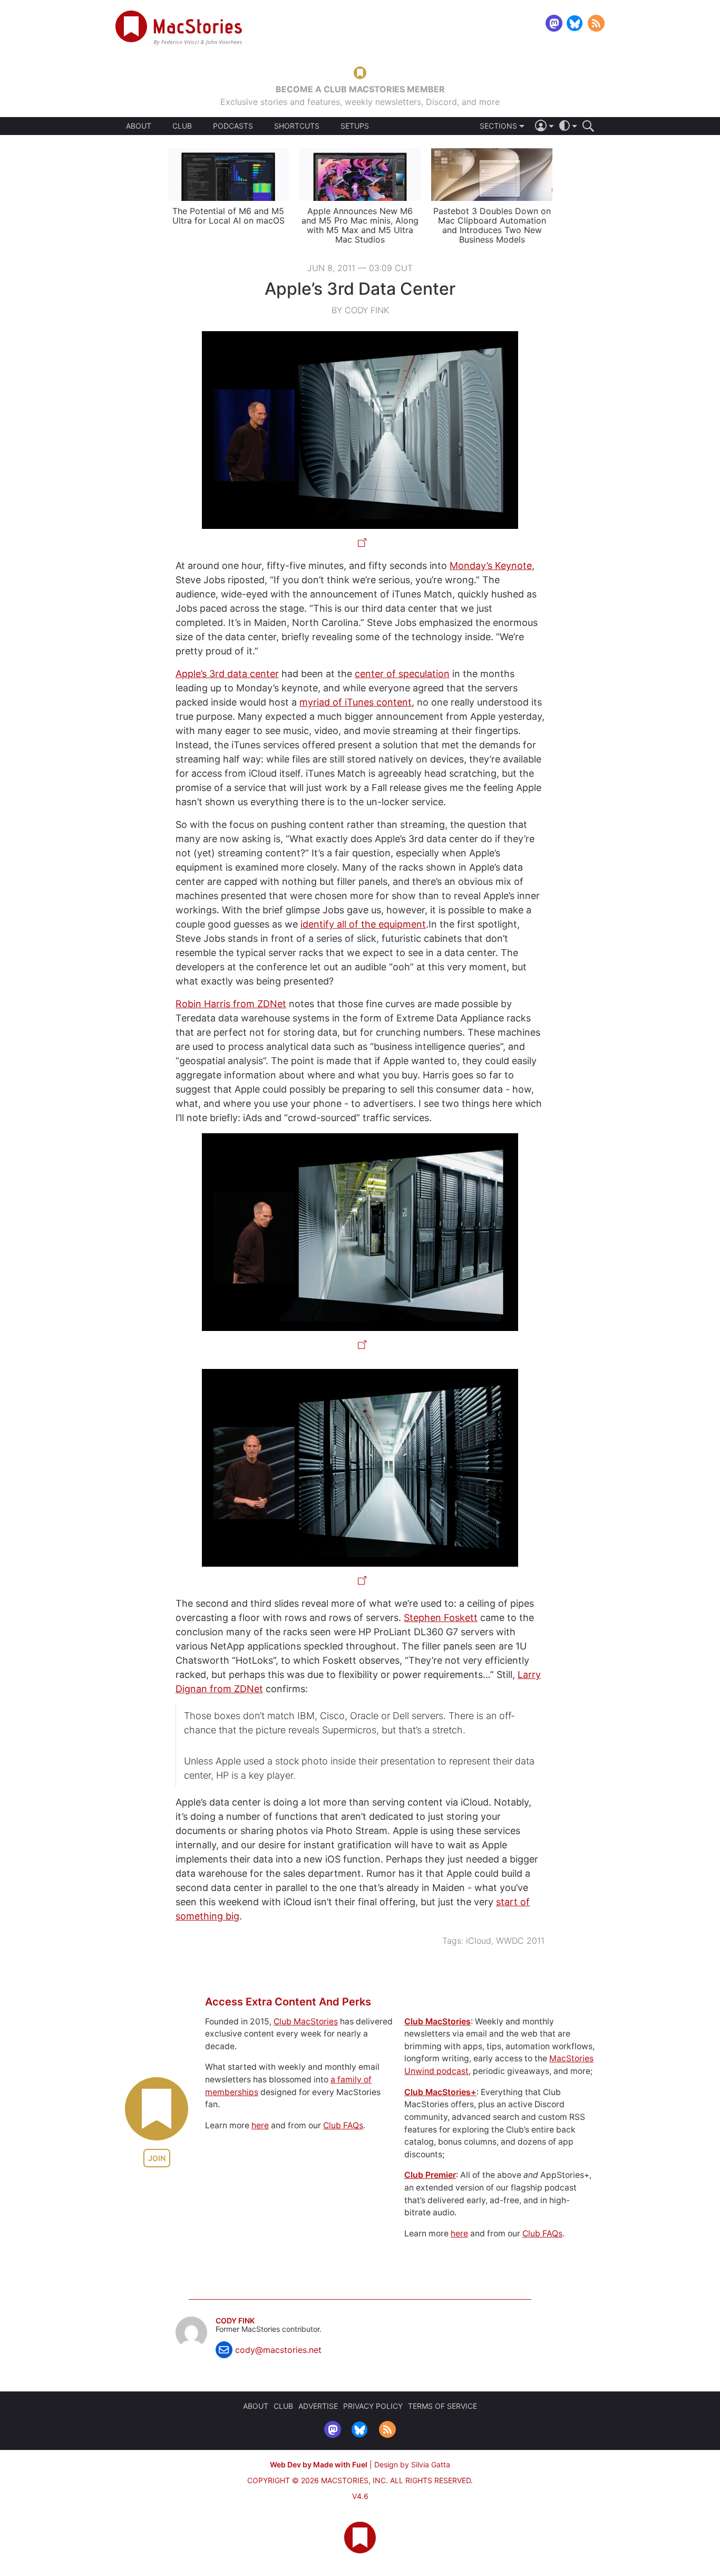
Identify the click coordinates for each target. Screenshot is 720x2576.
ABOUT (139, 126)
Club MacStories (306, 2022)
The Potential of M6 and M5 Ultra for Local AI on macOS (228, 216)
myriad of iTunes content (356, 702)
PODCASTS (233, 126)
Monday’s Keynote (491, 566)
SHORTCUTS (297, 126)
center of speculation (402, 674)
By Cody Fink (360, 310)
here (260, 2125)
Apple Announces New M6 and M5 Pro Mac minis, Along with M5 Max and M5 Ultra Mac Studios (360, 225)
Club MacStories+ (440, 2092)
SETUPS (355, 126)
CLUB (182, 126)
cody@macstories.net (278, 2350)
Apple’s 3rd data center (227, 674)
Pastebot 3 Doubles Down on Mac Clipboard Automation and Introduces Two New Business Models (492, 225)
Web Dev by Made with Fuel (319, 2464)
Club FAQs (343, 2125)
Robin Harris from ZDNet (231, 1004)
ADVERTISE (318, 2406)
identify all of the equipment (363, 924)
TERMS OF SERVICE (442, 2406)
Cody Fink (235, 2321)
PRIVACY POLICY (373, 2406)
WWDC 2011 (520, 1941)
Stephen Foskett (441, 1618)
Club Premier (430, 2175)
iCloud (479, 1941)
